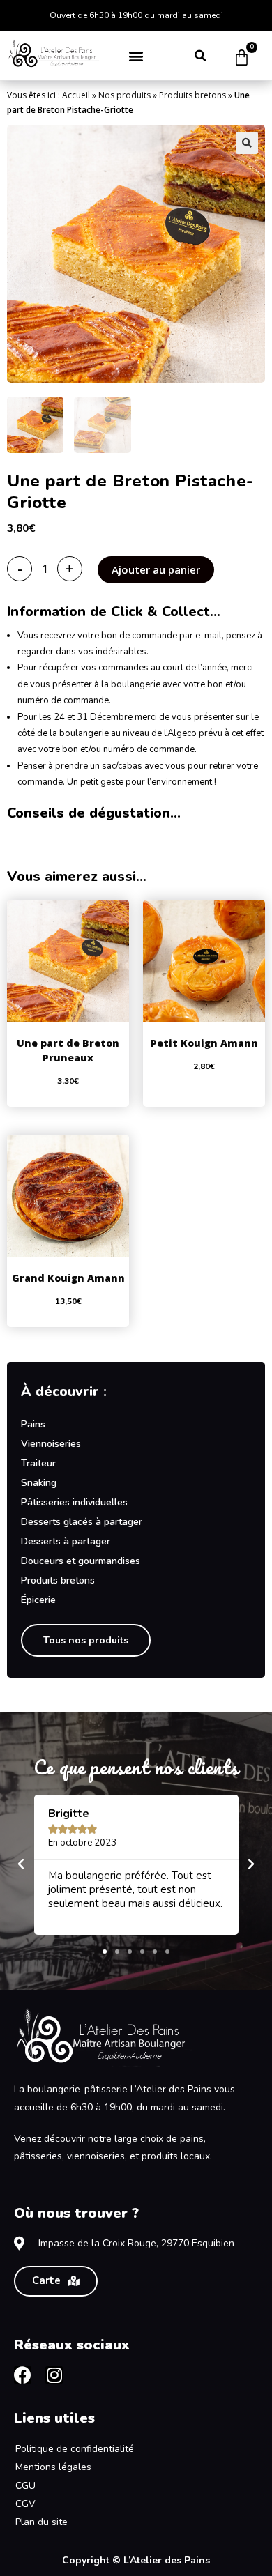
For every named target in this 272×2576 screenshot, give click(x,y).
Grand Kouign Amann (68, 1278)
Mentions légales (53, 2467)
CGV (25, 2504)
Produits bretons (192, 95)
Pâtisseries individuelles (74, 1502)
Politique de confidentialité (75, 2449)
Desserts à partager (66, 1541)
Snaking (39, 1483)
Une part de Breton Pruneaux (68, 1050)
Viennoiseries (51, 1444)
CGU (25, 2486)
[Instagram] (54, 2375)
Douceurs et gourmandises (81, 1561)
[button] (136, 55)
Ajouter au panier (156, 569)
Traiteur (38, 1463)
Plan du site (41, 2522)
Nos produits (124, 95)
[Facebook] (23, 2375)
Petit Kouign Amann (204, 1043)
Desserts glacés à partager (82, 1522)
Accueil (76, 95)
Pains (33, 1424)
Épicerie (38, 1600)
